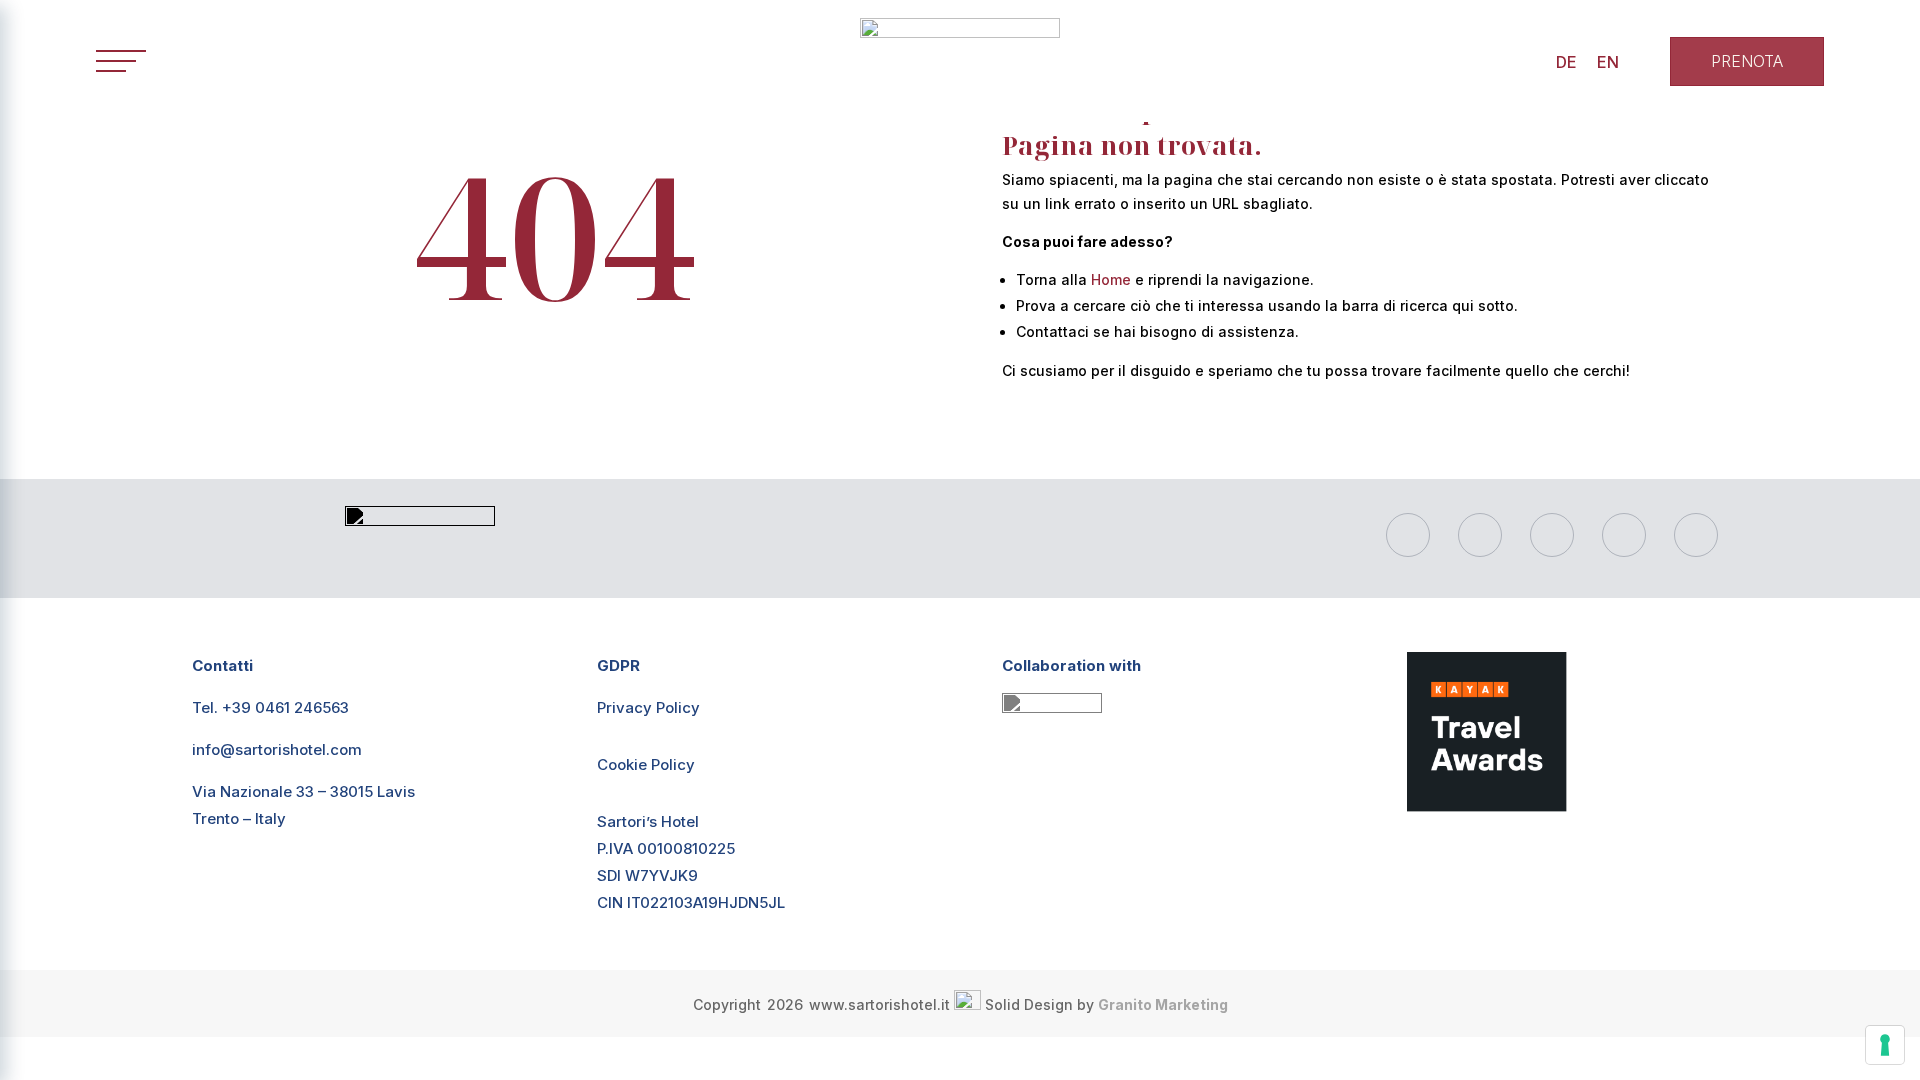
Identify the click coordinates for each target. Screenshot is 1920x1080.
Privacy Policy (648, 707)
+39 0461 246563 (285, 707)
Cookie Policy (646, 764)
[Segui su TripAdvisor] (1696, 535)
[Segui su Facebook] (1408, 535)
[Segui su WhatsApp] (1552, 535)
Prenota (1747, 61)
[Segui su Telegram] (1624, 535)
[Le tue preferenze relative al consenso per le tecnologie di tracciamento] (1885, 1045)
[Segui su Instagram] (1480, 535)
